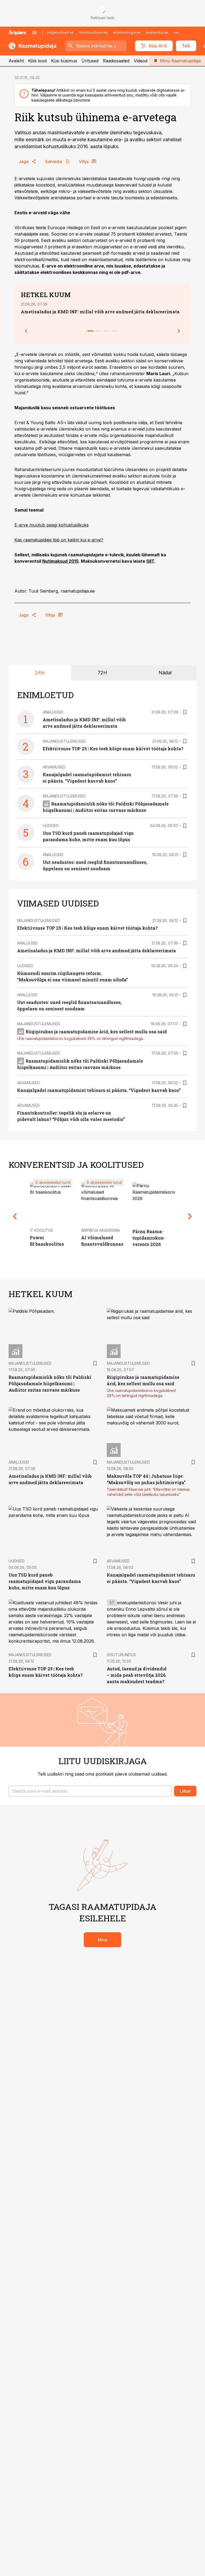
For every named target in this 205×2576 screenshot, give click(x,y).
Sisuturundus (121, 1655)
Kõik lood (37, 61)
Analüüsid (53, 712)
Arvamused (54, 767)
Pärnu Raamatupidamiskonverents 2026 (149, 1238)
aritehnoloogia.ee (127, 32)
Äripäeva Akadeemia (100, 1230)
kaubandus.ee (157, 32)
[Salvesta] (185, 712)
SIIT (150, 561)
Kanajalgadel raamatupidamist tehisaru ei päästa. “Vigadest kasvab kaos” (99, 1090)
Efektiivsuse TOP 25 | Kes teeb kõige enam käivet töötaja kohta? (113, 749)
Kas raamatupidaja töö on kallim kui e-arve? (59, 540)
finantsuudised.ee (93, 32)
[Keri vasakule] (26, 331)
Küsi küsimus (64, 61)
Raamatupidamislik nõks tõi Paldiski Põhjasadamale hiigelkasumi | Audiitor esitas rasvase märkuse (50, 1384)
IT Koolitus (42, 1230)
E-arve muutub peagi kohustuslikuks (52, 525)
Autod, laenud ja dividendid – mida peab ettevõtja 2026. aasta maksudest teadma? (137, 1675)
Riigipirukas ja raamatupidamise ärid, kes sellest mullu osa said (96, 1032)
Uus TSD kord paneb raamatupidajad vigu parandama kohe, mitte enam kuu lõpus (45, 1581)
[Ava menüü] (34, 33)
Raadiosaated (116, 61)
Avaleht (16, 61)
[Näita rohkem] (176, 33)
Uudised (51, 826)
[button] (90, 1791)
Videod (141, 61)
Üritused (90, 61)
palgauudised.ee (60, 32)
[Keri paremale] (179, 331)
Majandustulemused (64, 741)
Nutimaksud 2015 (60, 561)
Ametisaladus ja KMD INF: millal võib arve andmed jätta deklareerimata (100, 312)
